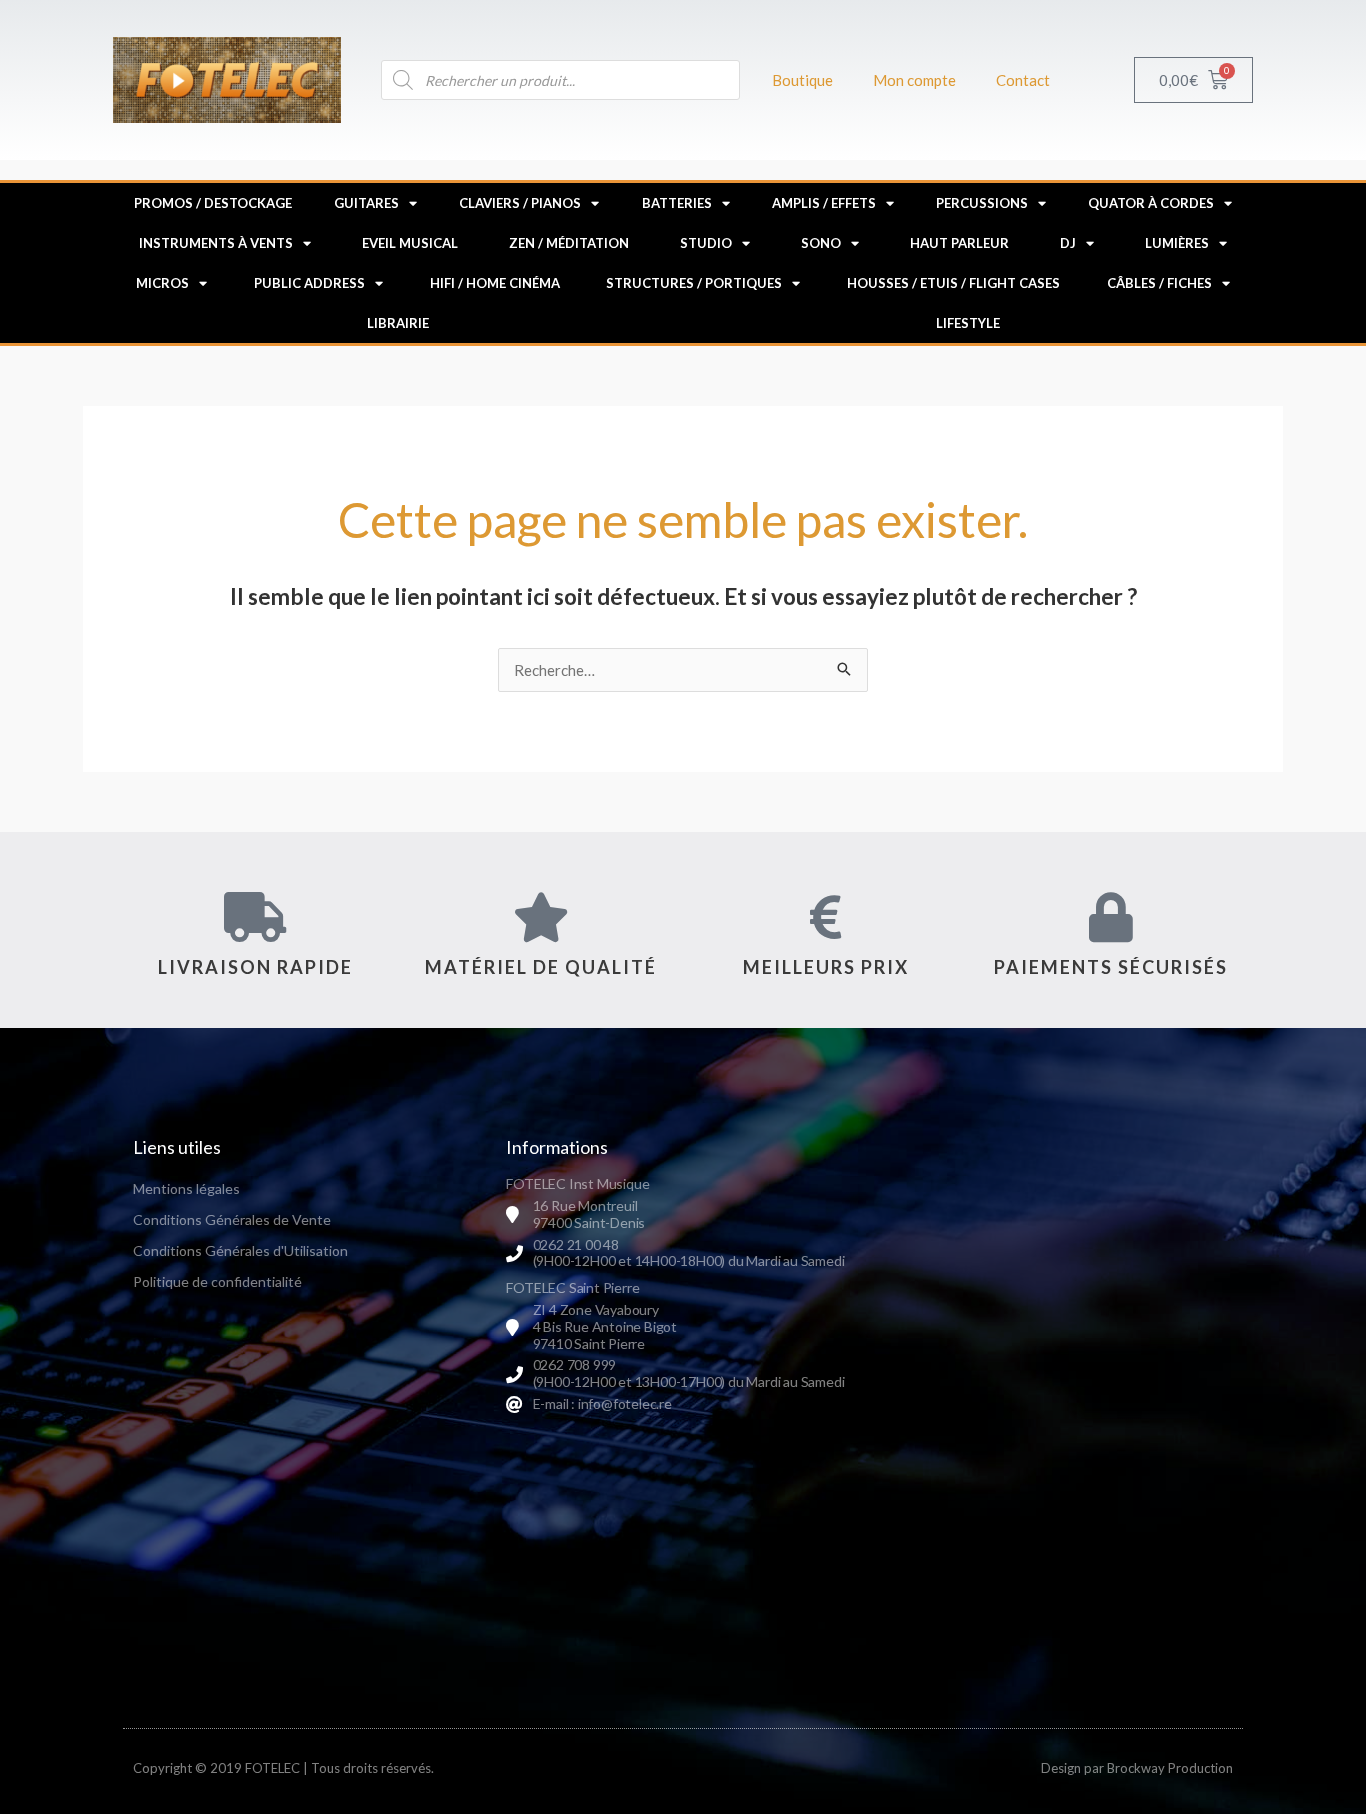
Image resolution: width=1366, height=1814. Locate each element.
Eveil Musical (410, 243)
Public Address (309, 283)
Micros (162, 283)
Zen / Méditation (569, 243)
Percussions (982, 203)
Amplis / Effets (824, 203)
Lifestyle (968, 323)
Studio (706, 243)
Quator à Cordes (1151, 203)
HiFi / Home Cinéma (495, 283)
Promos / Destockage (213, 203)
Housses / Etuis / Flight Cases (953, 283)
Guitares (366, 203)
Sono (821, 243)
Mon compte (914, 80)
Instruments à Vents (216, 243)
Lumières (1177, 243)
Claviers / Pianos (520, 203)
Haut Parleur (959, 243)
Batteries (677, 203)
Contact (1023, 80)
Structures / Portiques (694, 283)
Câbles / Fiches (1159, 283)
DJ (1068, 243)
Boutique (802, 80)
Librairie (398, 323)
